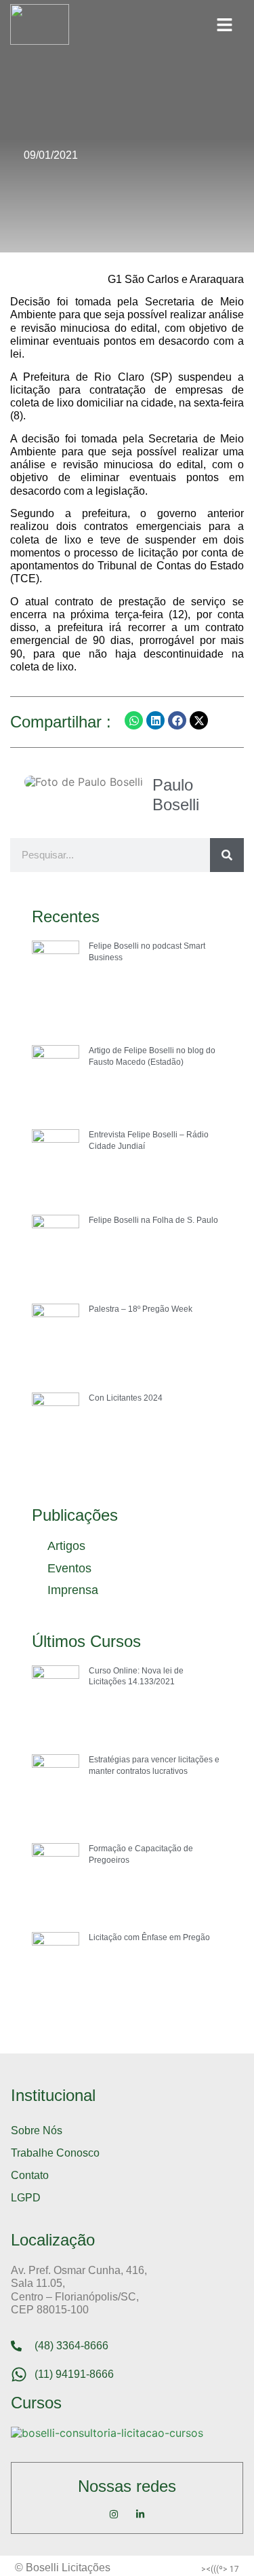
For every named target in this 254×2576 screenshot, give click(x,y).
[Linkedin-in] (140, 2514)
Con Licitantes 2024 (126, 1398)
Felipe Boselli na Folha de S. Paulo (153, 1220)
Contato (30, 2175)
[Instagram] (114, 2514)
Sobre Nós (37, 2130)
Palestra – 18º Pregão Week (141, 1309)
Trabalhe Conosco (55, 2153)
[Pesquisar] (227, 855)
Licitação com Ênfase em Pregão (149, 1937)
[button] (225, 24)
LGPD (26, 2198)
